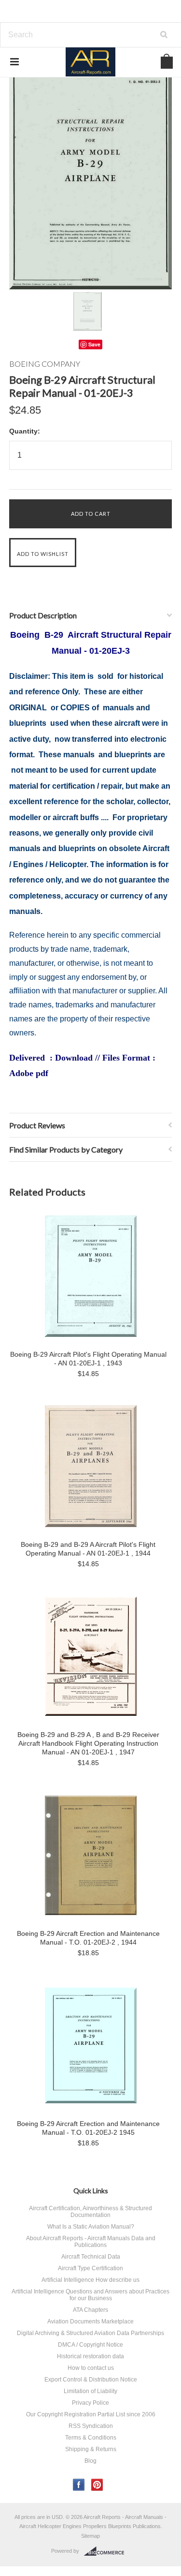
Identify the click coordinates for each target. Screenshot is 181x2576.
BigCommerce (107, 2551)
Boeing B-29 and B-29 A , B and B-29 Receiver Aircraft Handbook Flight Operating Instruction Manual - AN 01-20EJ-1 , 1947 (88, 1743)
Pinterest (97, 2485)
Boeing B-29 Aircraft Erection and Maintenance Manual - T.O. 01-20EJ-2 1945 (88, 2128)
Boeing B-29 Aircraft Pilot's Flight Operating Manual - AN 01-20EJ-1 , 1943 (88, 1359)
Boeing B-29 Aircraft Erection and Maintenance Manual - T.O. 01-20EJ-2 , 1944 (88, 1938)
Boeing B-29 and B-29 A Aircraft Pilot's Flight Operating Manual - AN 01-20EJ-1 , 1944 (88, 1549)
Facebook (79, 2485)
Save (94, 344)
